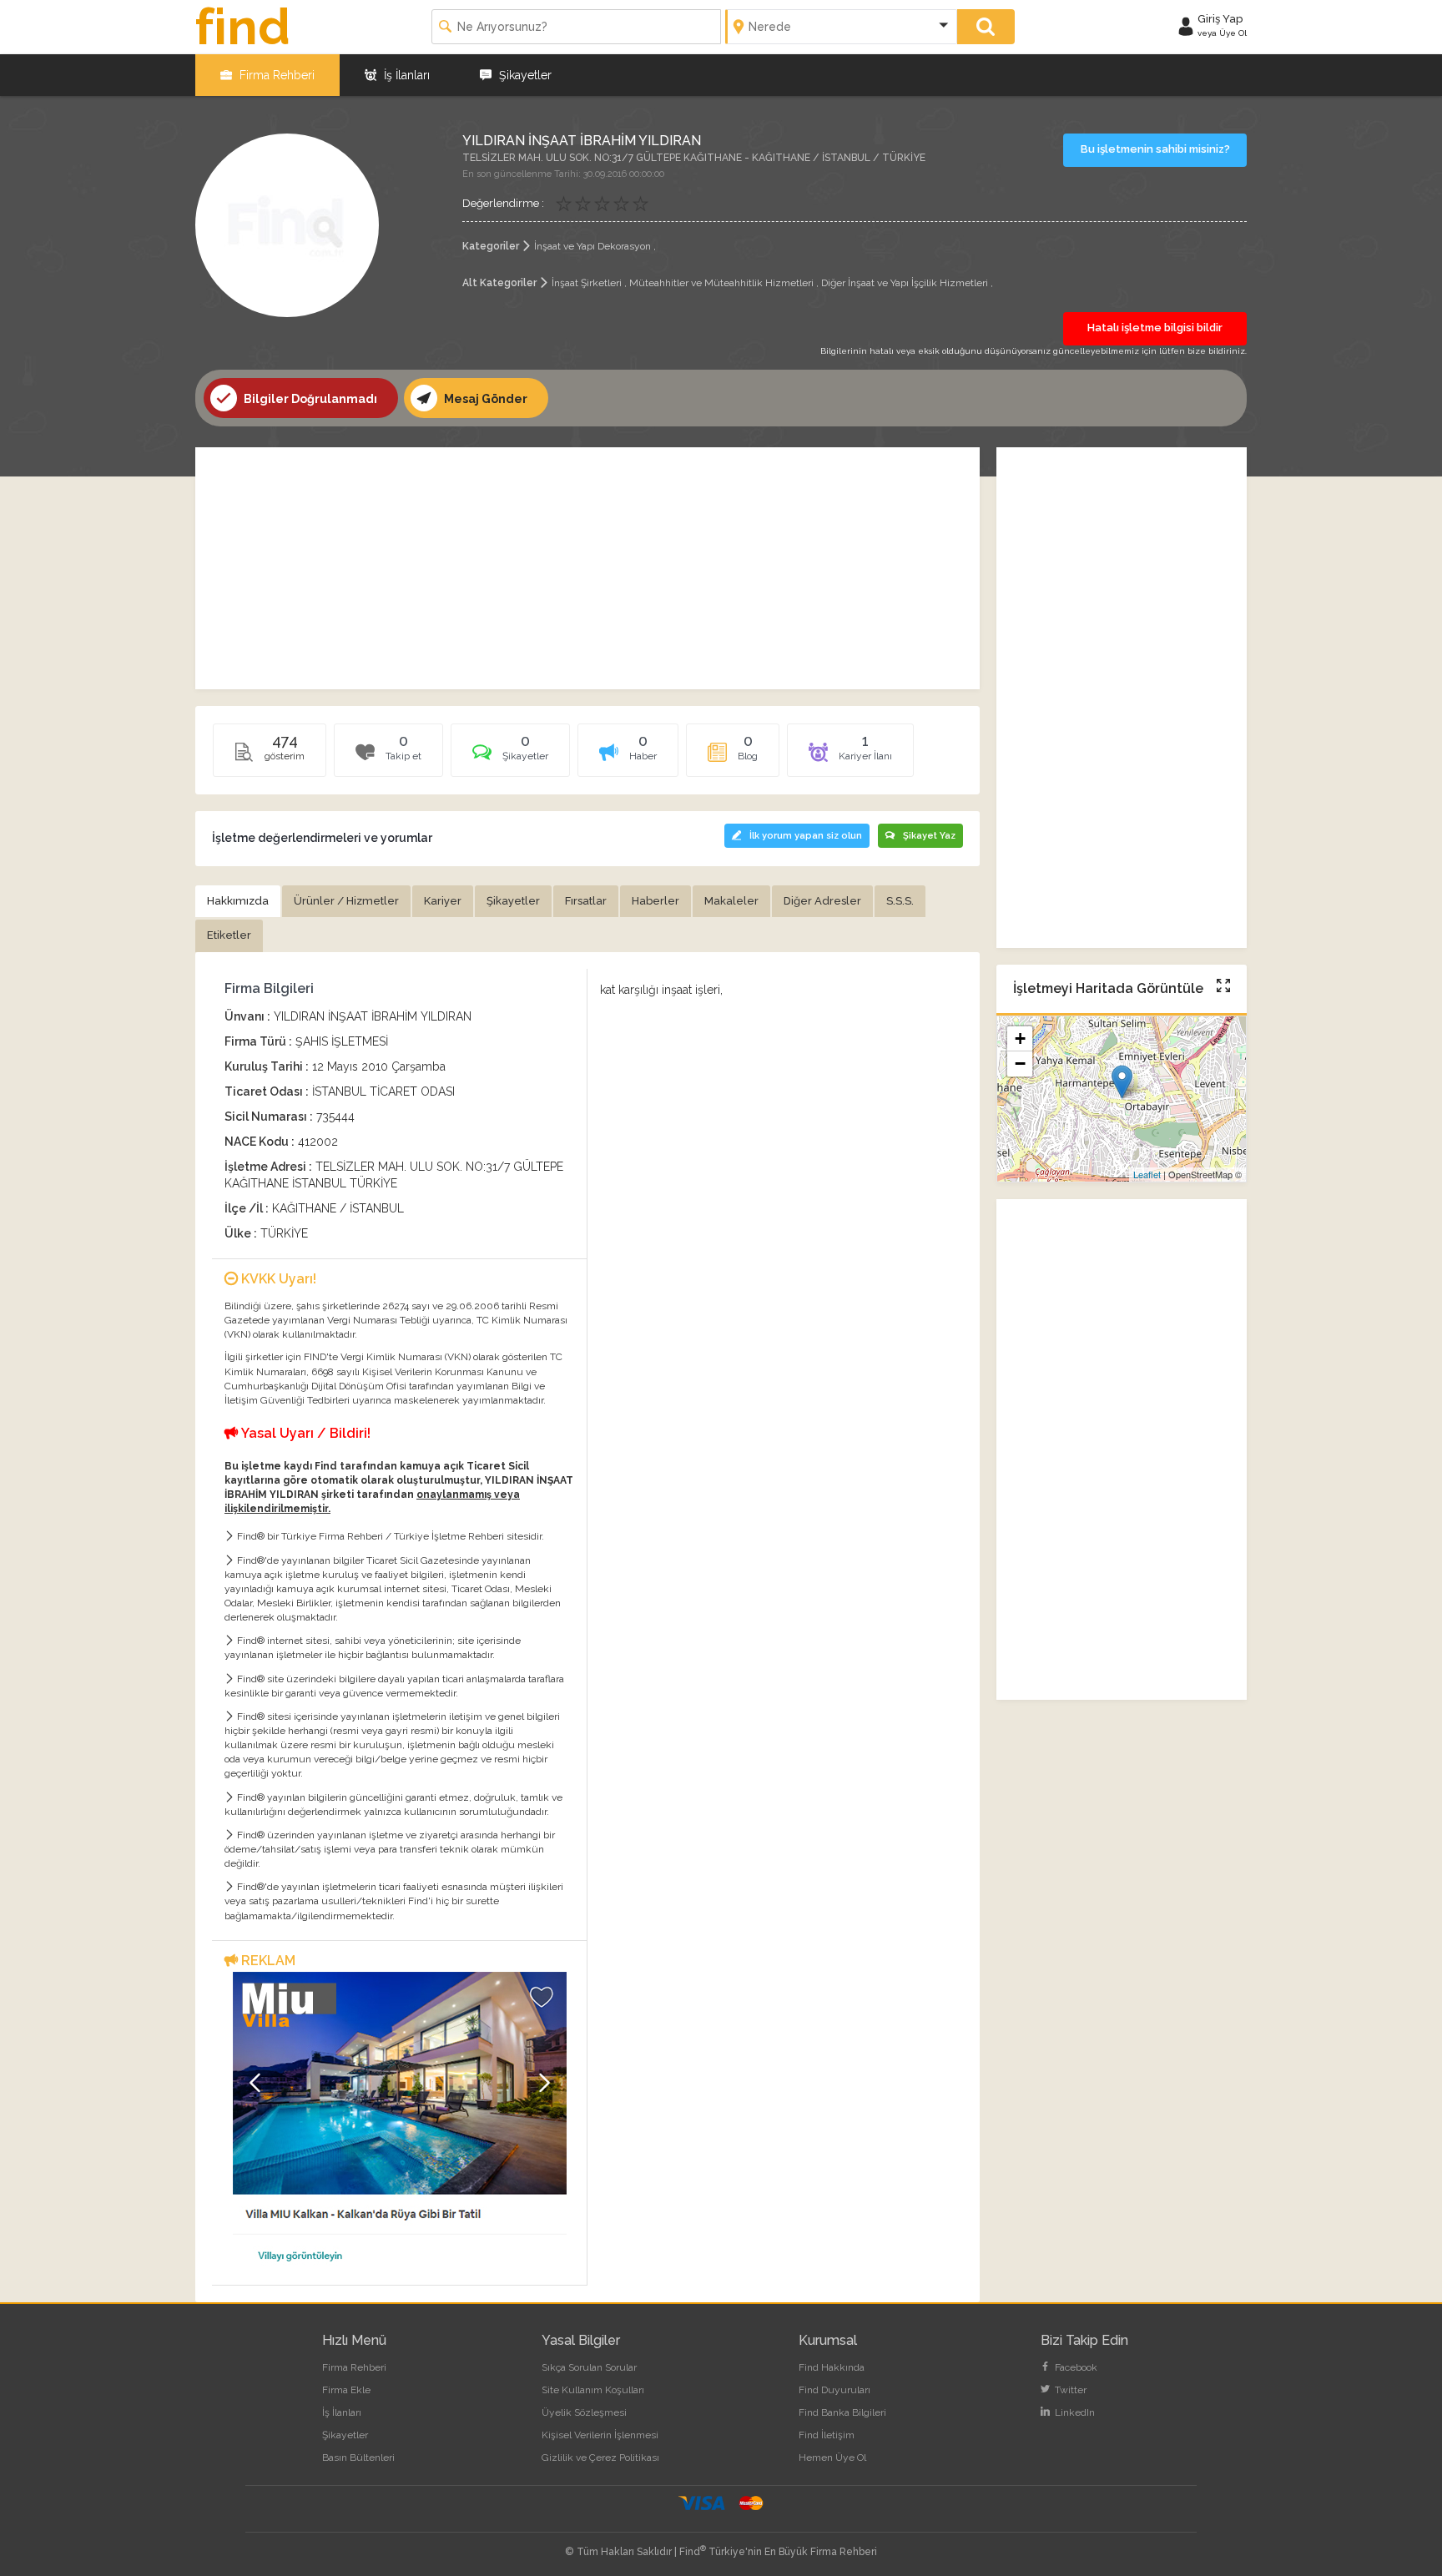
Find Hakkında (832, 2367)
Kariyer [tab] (443, 901)
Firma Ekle (346, 2390)
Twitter (1069, 2390)
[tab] (510, 756)
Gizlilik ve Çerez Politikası (600, 2458)
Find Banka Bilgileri (842, 2412)
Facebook (1075, 2367)
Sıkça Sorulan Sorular (589, 2367)
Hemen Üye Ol (832, 2458)
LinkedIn (1074, 2412)
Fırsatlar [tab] (586, 901)
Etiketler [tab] (229, 935)
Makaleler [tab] (731, 901)
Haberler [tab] (655, 901)
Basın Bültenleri (358, 2458)
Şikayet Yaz (929, 836)
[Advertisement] (587, 568)
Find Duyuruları (834, 2390)
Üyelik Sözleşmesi (584, 2412)
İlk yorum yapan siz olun (806, 836)
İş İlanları (405, 75)
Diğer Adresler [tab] (822, 901)
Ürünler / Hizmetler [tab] (346, 901)
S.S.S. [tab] (900, 901)
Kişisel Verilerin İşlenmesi (600, 2435)
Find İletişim (827, 2435)
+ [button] (1020, 1038)
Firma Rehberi (275, 75)
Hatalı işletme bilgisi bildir (1155, 328)
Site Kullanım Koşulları (593, 2390)
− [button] (1020, 1064)
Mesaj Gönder (484, 399)
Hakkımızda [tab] (238, 901)
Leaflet (1147, 1174)
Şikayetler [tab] (513, 901)
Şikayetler (524, 75)
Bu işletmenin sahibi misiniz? (1155, 149)
